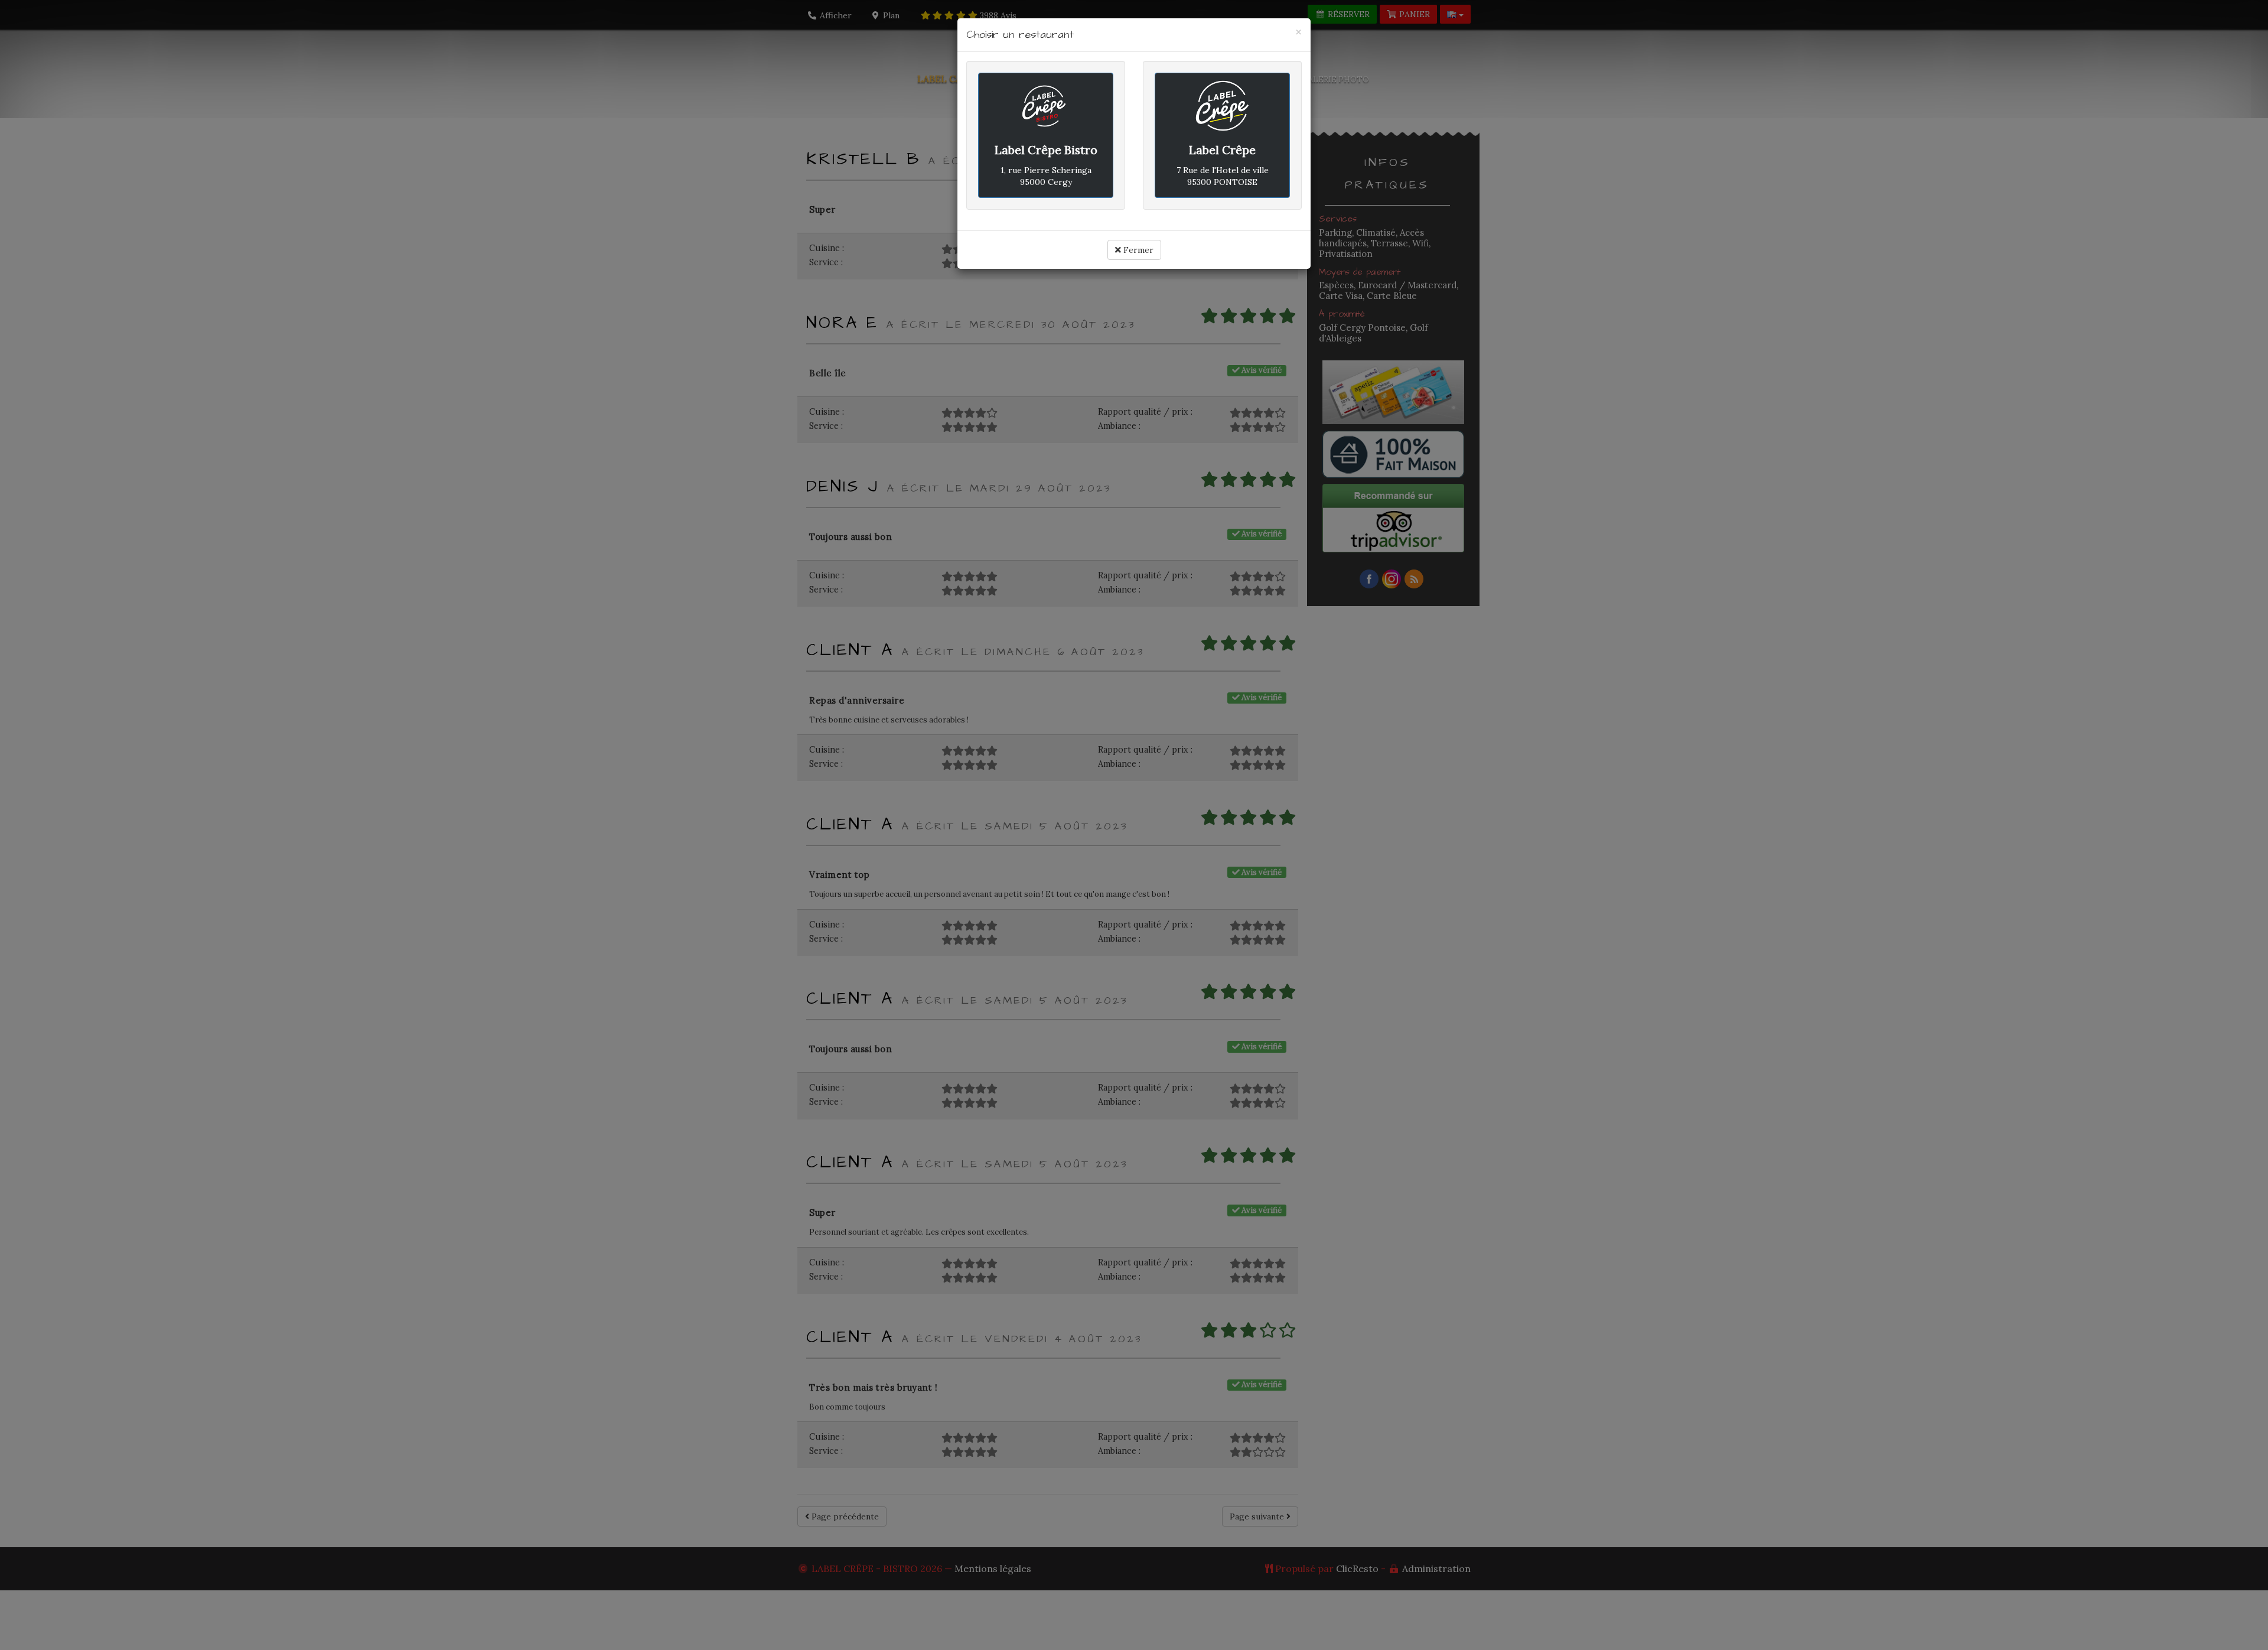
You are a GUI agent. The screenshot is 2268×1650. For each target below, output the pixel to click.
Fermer (1137, 250)
